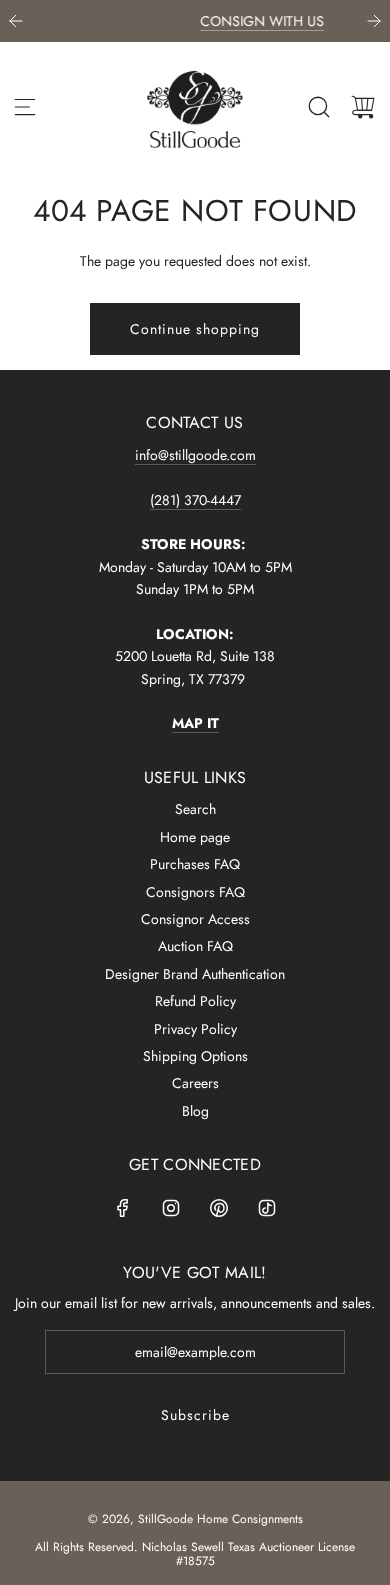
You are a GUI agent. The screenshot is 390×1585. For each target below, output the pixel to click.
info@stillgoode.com (195, 455)
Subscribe (195, 1415)
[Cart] (363, 107)
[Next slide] (374, 21)
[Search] (319, 107)
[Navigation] (25, 107)
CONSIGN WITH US (225, 21)
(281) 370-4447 (195, 500)
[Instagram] (171, 1208)
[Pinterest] (219, 1208)
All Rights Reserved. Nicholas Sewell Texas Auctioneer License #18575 (195, 1554)
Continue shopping (195, 329)
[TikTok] (267, 1208)
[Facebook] (123, 1208)
